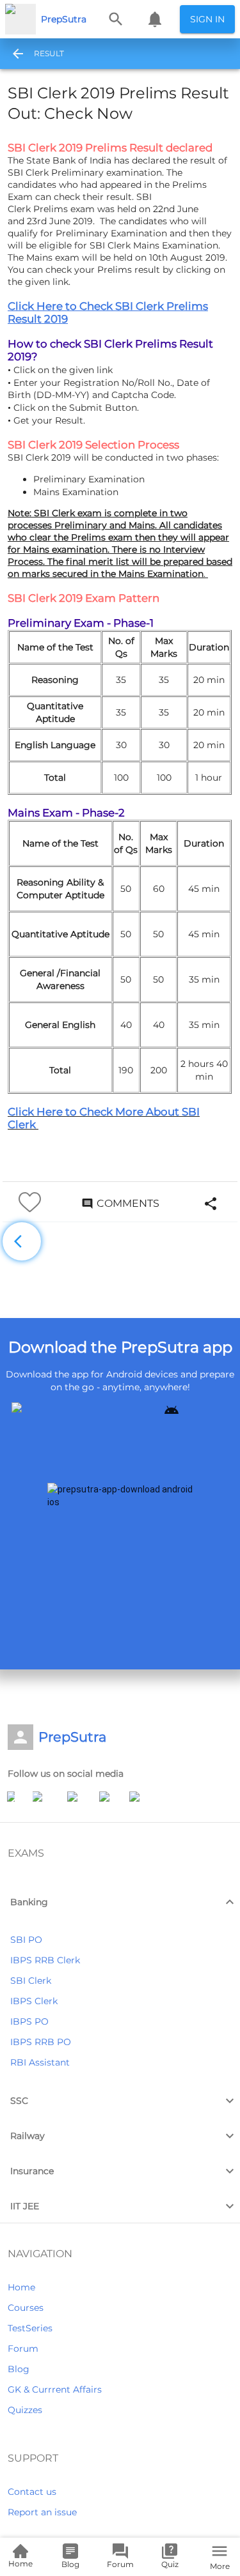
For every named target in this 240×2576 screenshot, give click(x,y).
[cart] (155, 19)
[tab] (49, 54)
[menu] (14, 54)
